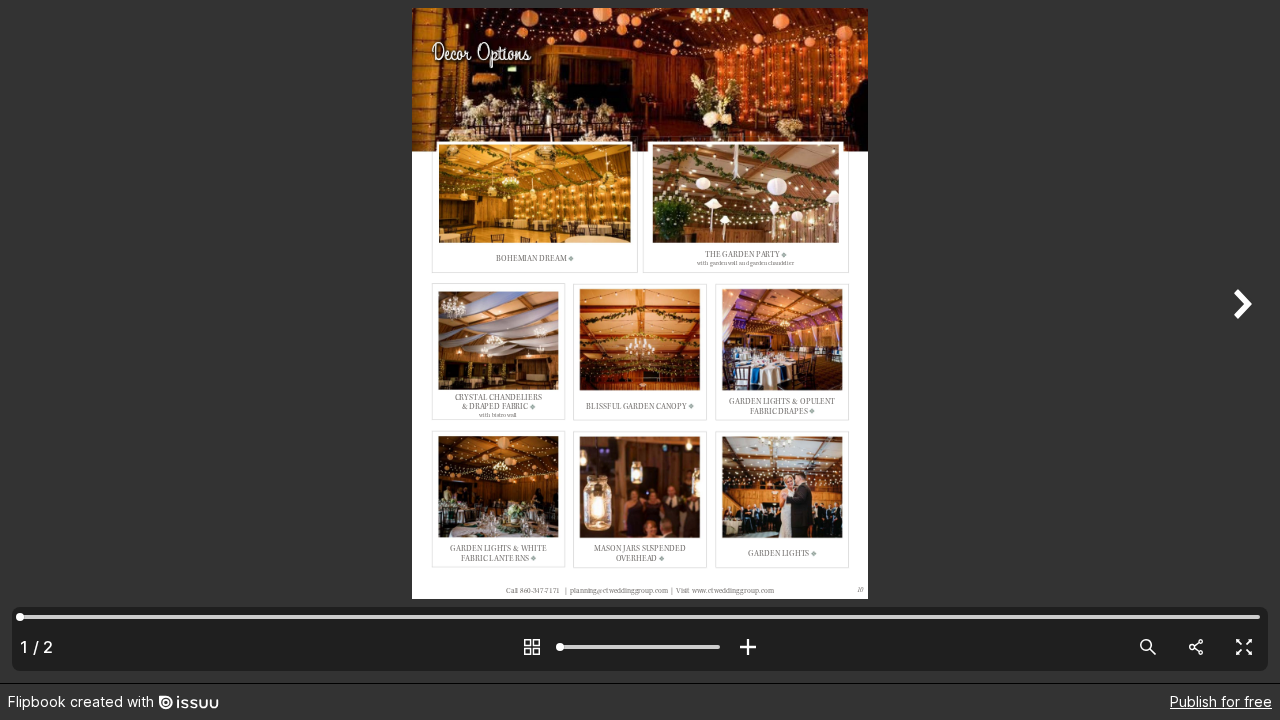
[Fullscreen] (1244, 647)
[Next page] (1240, 341)
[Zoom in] (748, 647)
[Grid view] (532, 647)
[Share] (1196, 647)
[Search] (1148, 647)
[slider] (640, 647)
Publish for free (1221, 701)
